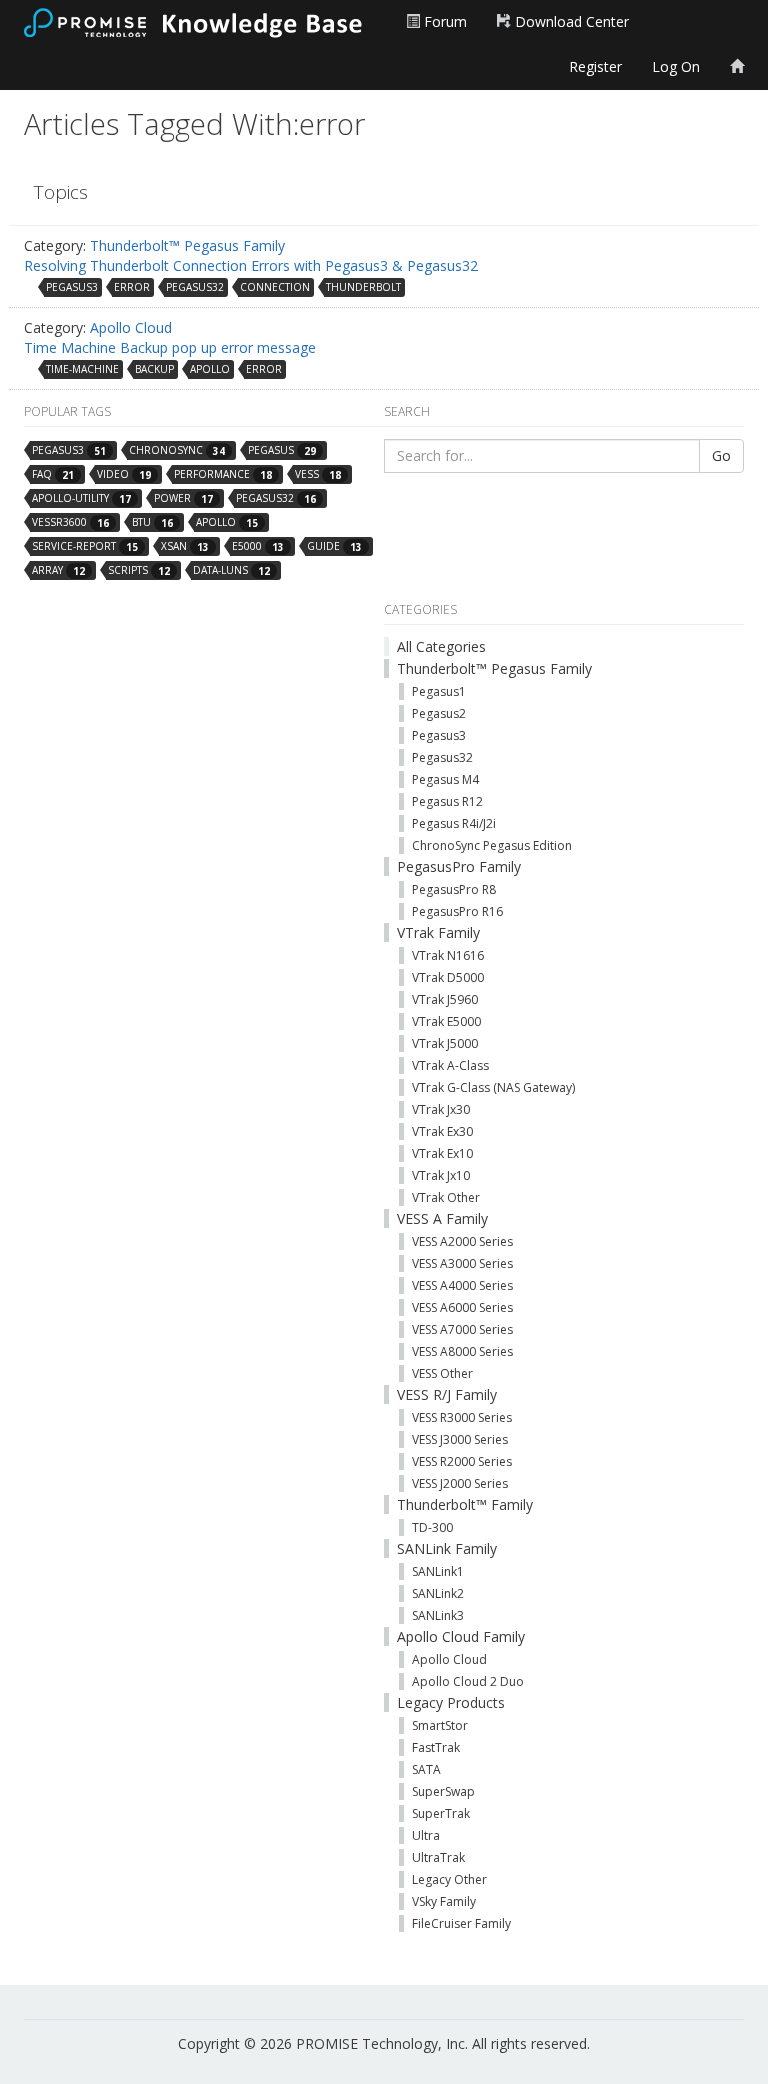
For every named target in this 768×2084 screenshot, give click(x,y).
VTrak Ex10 (442, 1153)
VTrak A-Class (450, 1065)
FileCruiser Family (461, 1923)
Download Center (570, 21)
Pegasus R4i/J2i (454, 823)
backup (154, 369)
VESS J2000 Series (460, 1483)
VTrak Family (438, 932)
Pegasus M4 (445, 779)
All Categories (441, 646)
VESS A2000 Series (462, 1241)
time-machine (82, 369)
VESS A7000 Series (462, 1329)
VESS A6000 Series (462, 1307)
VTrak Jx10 (441, 1175)
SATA (426, 1769)
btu (152, 522)
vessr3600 (70, 522)
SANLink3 (438, 1615)
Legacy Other (449, 1879)
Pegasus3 (439, 735)
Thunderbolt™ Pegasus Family (187, 245)
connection (275, 287)
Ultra (426, 1835)
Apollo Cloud (131, 327)
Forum (443, 21)
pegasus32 (195, 287)
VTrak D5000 (448, 977)
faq (53, 474)
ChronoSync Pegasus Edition (492, 845)
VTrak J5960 (445, 999)
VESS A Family (442, 1218)
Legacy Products (451, 1702)
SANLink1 (438, 1571)
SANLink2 (438, 1593)
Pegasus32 (442, 757)
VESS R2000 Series (462, 1461)
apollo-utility (81, 498)
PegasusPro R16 (457, 911)
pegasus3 (72, 287)
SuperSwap (443, 1791)
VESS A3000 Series (462, 1263)
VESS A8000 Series (462, 1351)
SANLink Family (447, 1548)
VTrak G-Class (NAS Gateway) (493, 1087)
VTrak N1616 (448, 955)
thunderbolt (363, 287)
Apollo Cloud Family (461, 1636)
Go (721, 455)
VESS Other (442, 1373)
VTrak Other (446, 1197)
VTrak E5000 (446, 1021)
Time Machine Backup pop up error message (170, 347)
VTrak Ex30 (442, 1131)
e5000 (258, 546)
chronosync (177, 450)
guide (334, 546)
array (58, 570)
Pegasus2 (439, 713)
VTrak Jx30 (441, 1109)
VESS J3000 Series (460, 1439)
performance (223, 474)
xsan (185, 546)
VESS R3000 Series (462, 1417)
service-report (85, 546)
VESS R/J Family (447, 1394)
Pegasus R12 (447, 801)
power (183, 498)
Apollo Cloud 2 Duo (468, 1681)
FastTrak (436, 1747)
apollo (210, 369)
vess (318, 474)
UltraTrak (438, 1857)
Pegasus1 (439, 691)
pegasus (282, 450)
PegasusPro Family (459, 866)
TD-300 (432, 1527)
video (124, 474)
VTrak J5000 (445, 1043)
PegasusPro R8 (454, 889)
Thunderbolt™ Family (465, 1504)
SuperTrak (441, 1813)
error (132, 287)
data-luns (231, 570)
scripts (139, 570)
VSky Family (444, 1901)
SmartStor (440, 1725)
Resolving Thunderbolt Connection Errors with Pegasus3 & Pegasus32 (251, 265)
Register (595, 66)
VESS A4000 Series (462, 1285)
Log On (676, 66)
